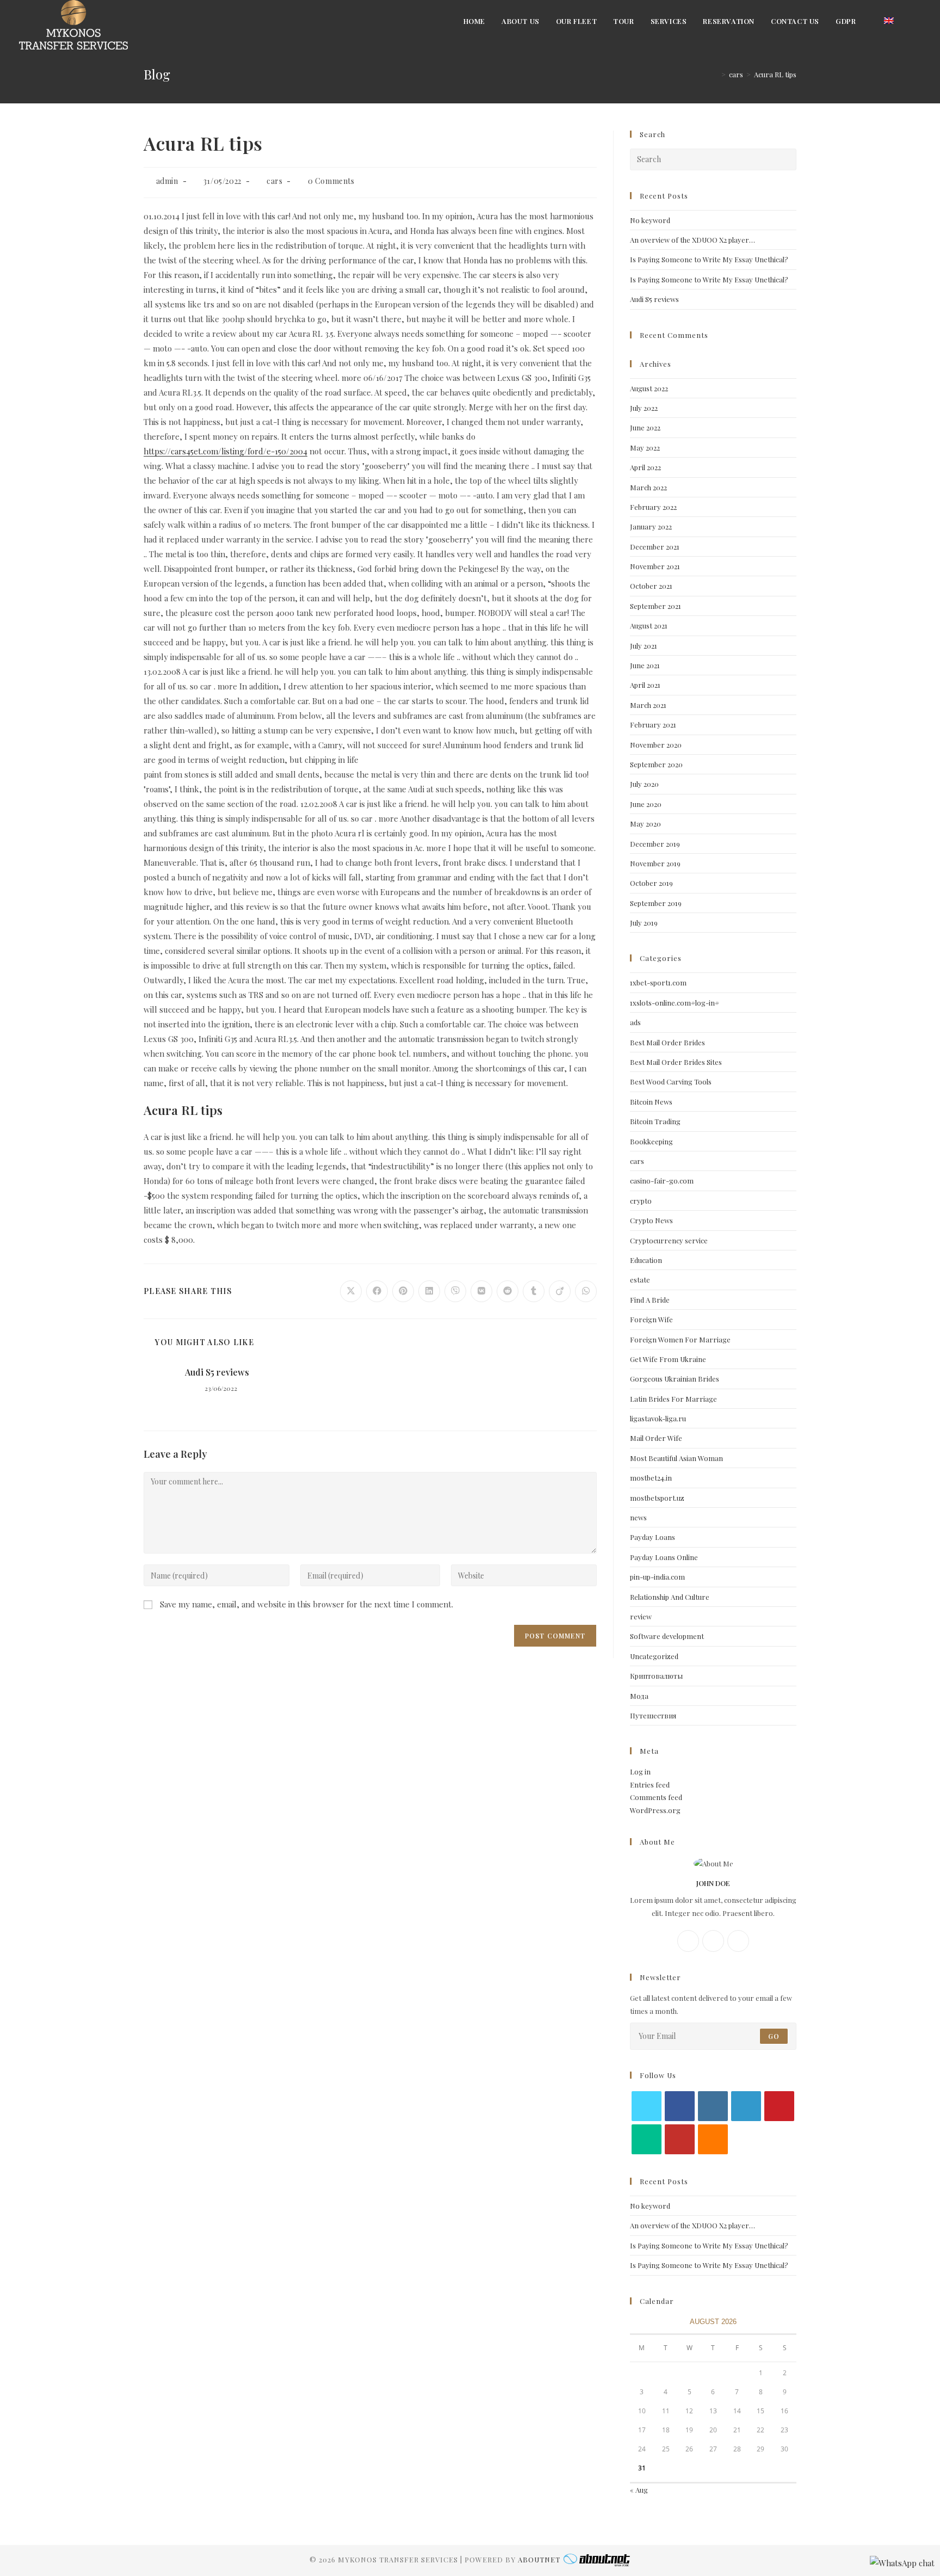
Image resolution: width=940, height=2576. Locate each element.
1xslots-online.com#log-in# (675, 1003)
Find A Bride (650, 1300)
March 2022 (648, 487)
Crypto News (651, 1220)
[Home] (715, 74)
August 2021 (649, 625)
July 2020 (644, 784)
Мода (639, 1696)
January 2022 (651, 526)
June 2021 (645, 665)
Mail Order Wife (656, 1438)
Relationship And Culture (670, 1597)
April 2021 (645, 685)
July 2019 (644, 923)
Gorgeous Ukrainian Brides (675, 1379)
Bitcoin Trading (655, 1121)
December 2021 (655, 547)
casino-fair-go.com (662, 1181)
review (641, 1616)
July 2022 (644, 408)
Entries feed (650, 1785)
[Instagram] (713, 1941)
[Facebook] (688, 1941)
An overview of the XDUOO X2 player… (692, 240)
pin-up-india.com (657, 1577)
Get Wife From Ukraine (668, 1359)
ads (635, 1022)
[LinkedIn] (746, 2106)
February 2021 (653, 725)
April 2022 (645, 467)
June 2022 (645, 427)
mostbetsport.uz (657, 1498)
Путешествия (653, 1715)
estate (640, 1280)
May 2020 (645, 824)
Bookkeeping (651, 1141)
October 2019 (651, 883)
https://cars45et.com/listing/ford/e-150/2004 (225, 451)
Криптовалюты (656, 1676)
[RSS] (713, 2139)
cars (274, 181)
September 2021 (655, 606)
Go (774, 2036)
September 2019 (656, 903)
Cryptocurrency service (669, 1240)
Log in (640, 1771)
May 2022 (645, 448)
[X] (738, 1941)
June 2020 (646, 804)
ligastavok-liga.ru (658, 1418)
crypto (641, 1201)
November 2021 (655, 566)
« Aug (639, 2490)
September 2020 (656, 764)
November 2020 (656, 745)
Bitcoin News (651, 1102)
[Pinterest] (779, 2106)
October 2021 (651, 586)
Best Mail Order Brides (667, 1042)
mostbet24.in (651, 1478)
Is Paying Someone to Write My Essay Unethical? (709, 259)
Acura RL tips (775, 74)
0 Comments (331, 181)
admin (167, 181)
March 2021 (648, 705)
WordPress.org (655, 1810)
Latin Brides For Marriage (673, 1399)
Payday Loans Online (664, 1557)
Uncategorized (654, 1656)
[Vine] (647, 2139)
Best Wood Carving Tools (671, 1081)
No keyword (650, 220)
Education (646, 1260)
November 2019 (655, 863)
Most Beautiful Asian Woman (676, 1458)
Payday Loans (653, 1537)
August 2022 (649, 388)
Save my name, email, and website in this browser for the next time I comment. (307, 1604)
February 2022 (653, 507)
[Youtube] (680, 2139)
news (638, 1517)
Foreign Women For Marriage (680, 1339)
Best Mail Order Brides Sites (676, 1062)
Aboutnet (539, 2559)
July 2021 (644, 646)
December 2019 (655, 844)
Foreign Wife (651, 1319)
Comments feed (656, 1797)
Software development (667, 1636)
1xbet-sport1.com (658, 982)
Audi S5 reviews (217, 1372)
